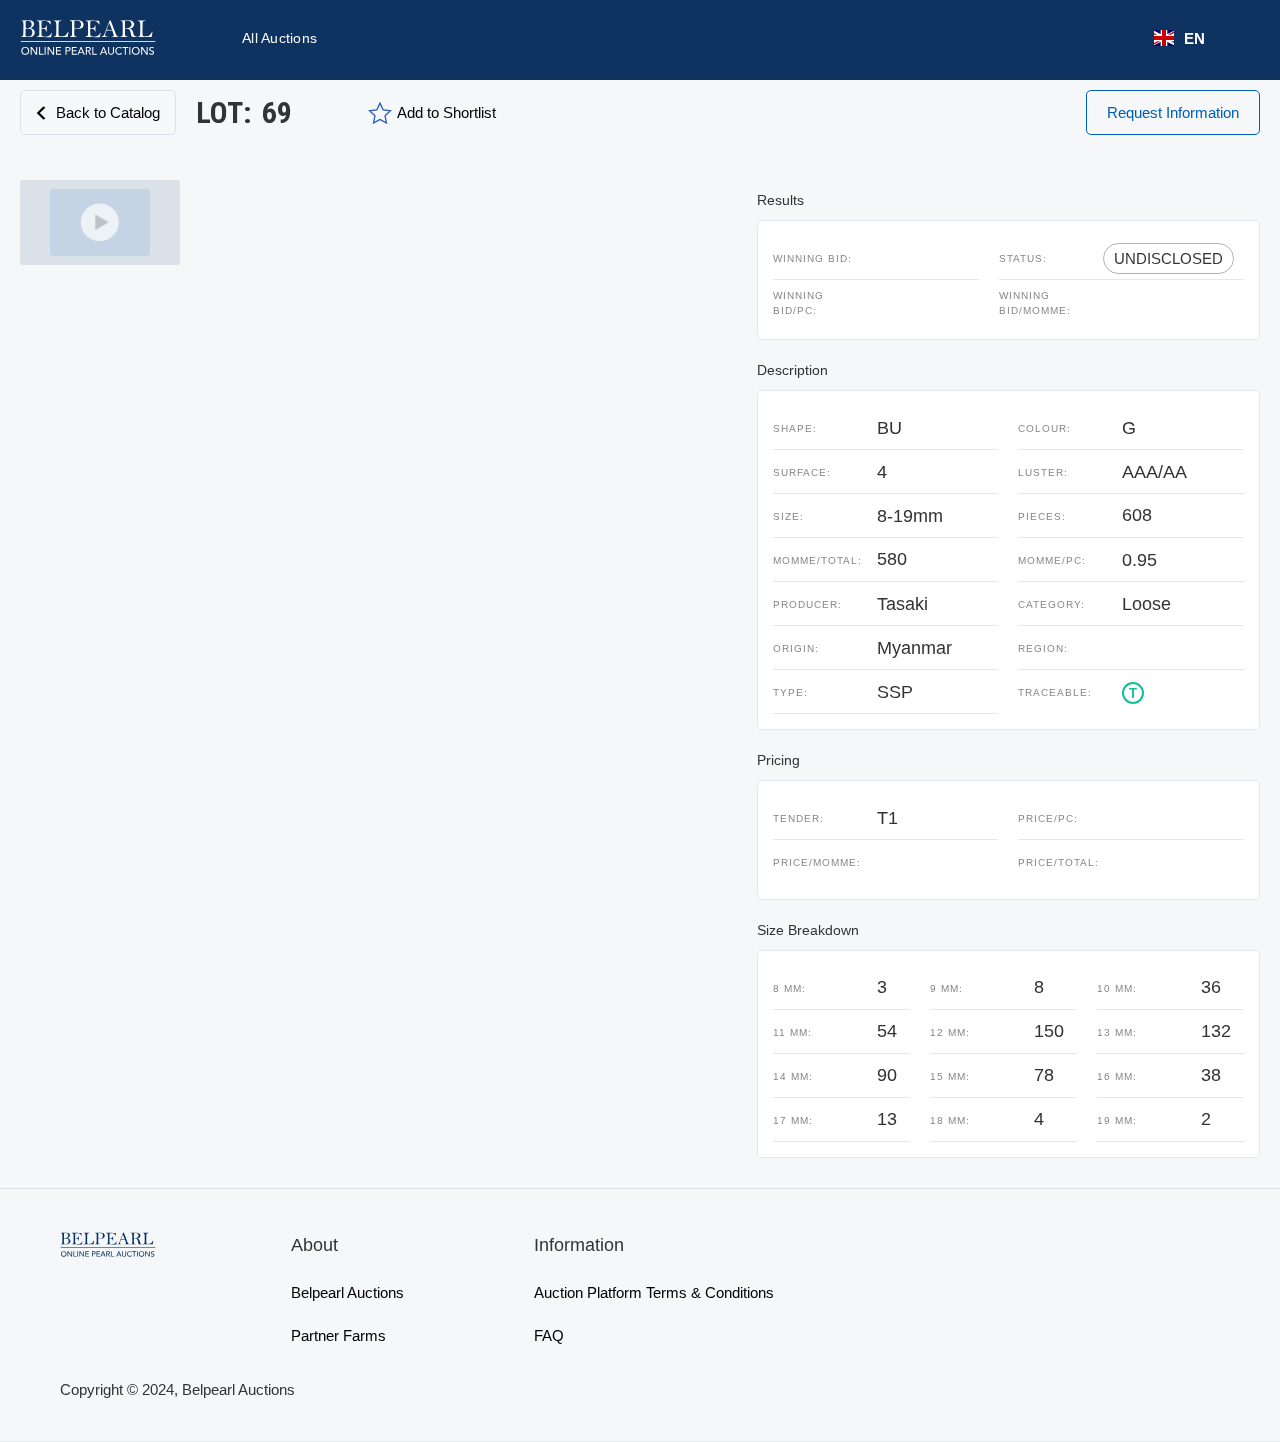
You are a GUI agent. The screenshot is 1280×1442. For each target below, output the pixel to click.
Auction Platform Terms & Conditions (654, 1292)
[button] (1179, 38)
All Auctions (279, 38)
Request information (1173, 112)
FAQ (549, 1335)
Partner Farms (338, 1335)
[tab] (100, 222)
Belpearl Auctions (347, 1292)
